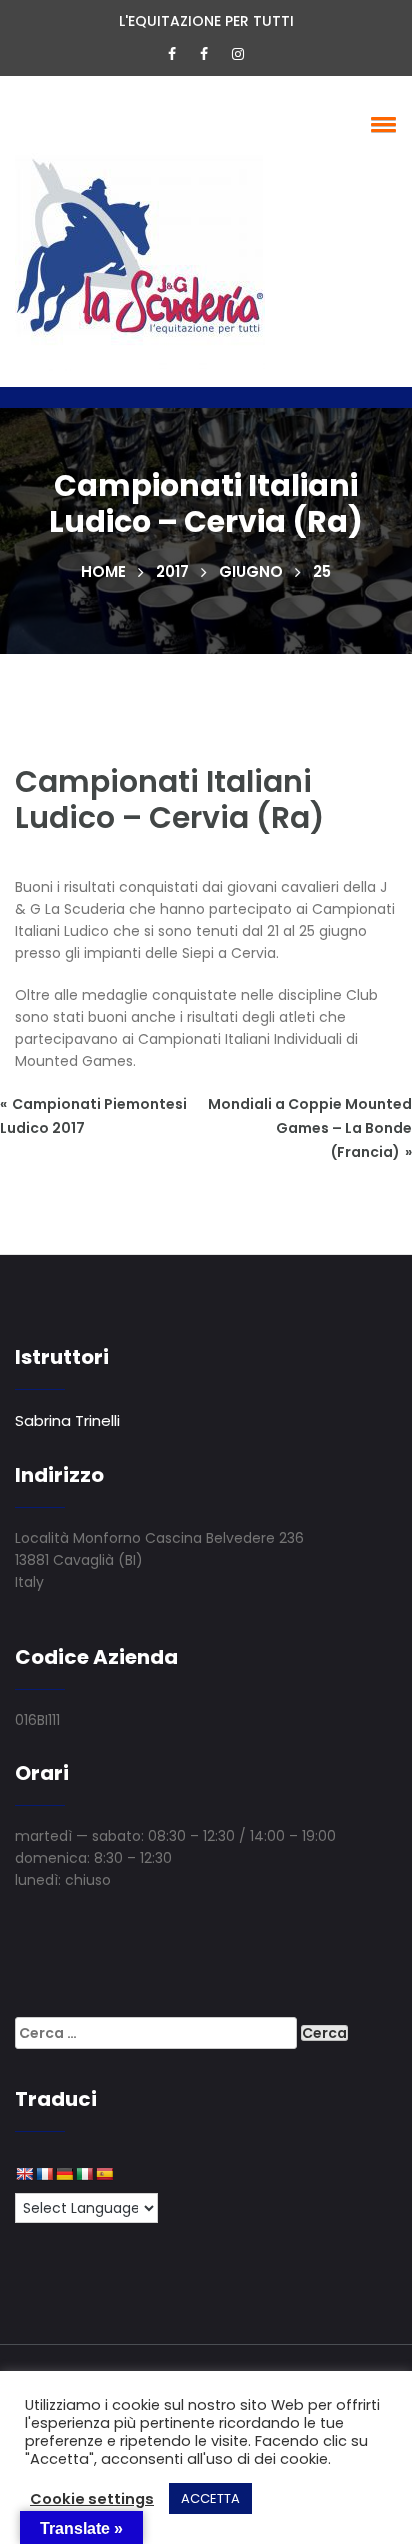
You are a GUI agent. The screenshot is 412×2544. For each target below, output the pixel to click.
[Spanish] (104, 2174)
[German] (64, 2174)
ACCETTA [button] (210, 2498)
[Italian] (84, 2174)
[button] (380, 124)
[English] (24, 2174)
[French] (44, 2174)
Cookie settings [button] (92, 2499)
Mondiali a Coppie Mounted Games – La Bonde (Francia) (310, 1128)
